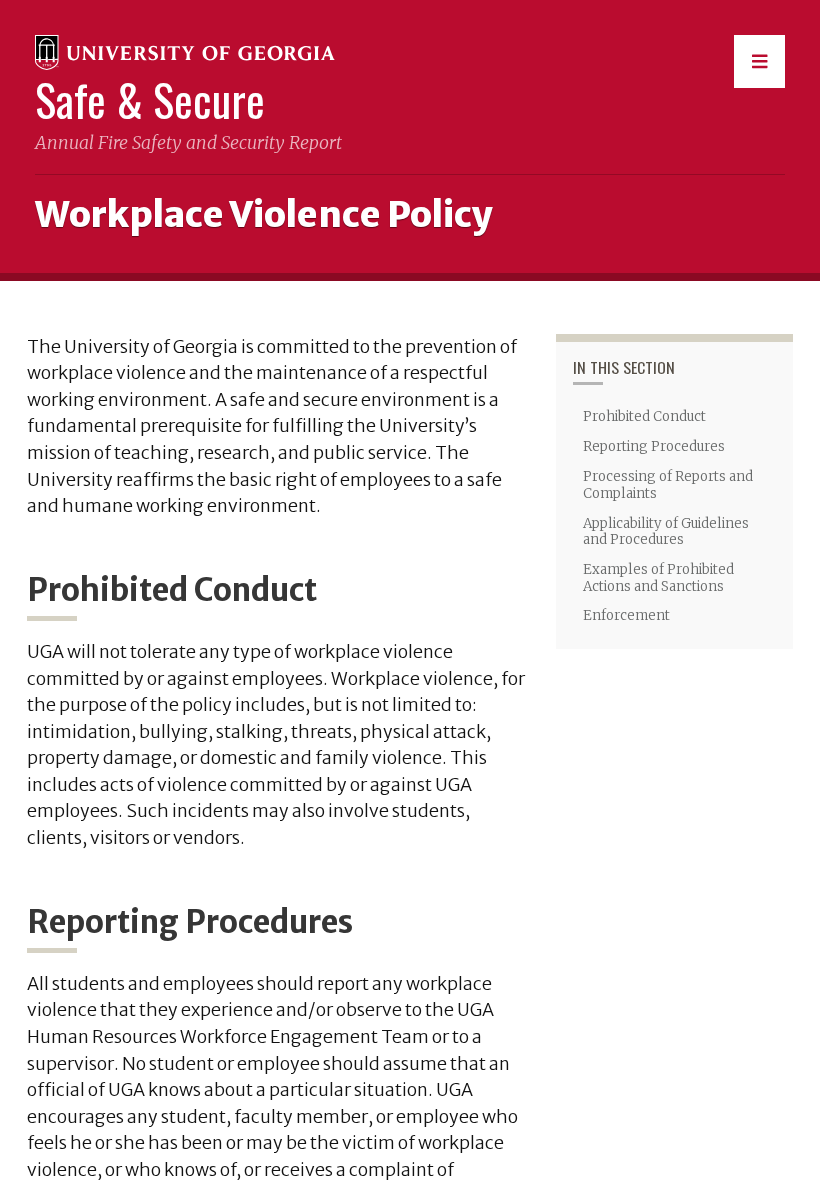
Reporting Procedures (654, 446)
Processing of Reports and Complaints (668, 485)
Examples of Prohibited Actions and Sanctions (658, 578)
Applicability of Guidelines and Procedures (666, 532)
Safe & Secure (150, 99)
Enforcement (626, 615)
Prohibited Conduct (644, 416)
